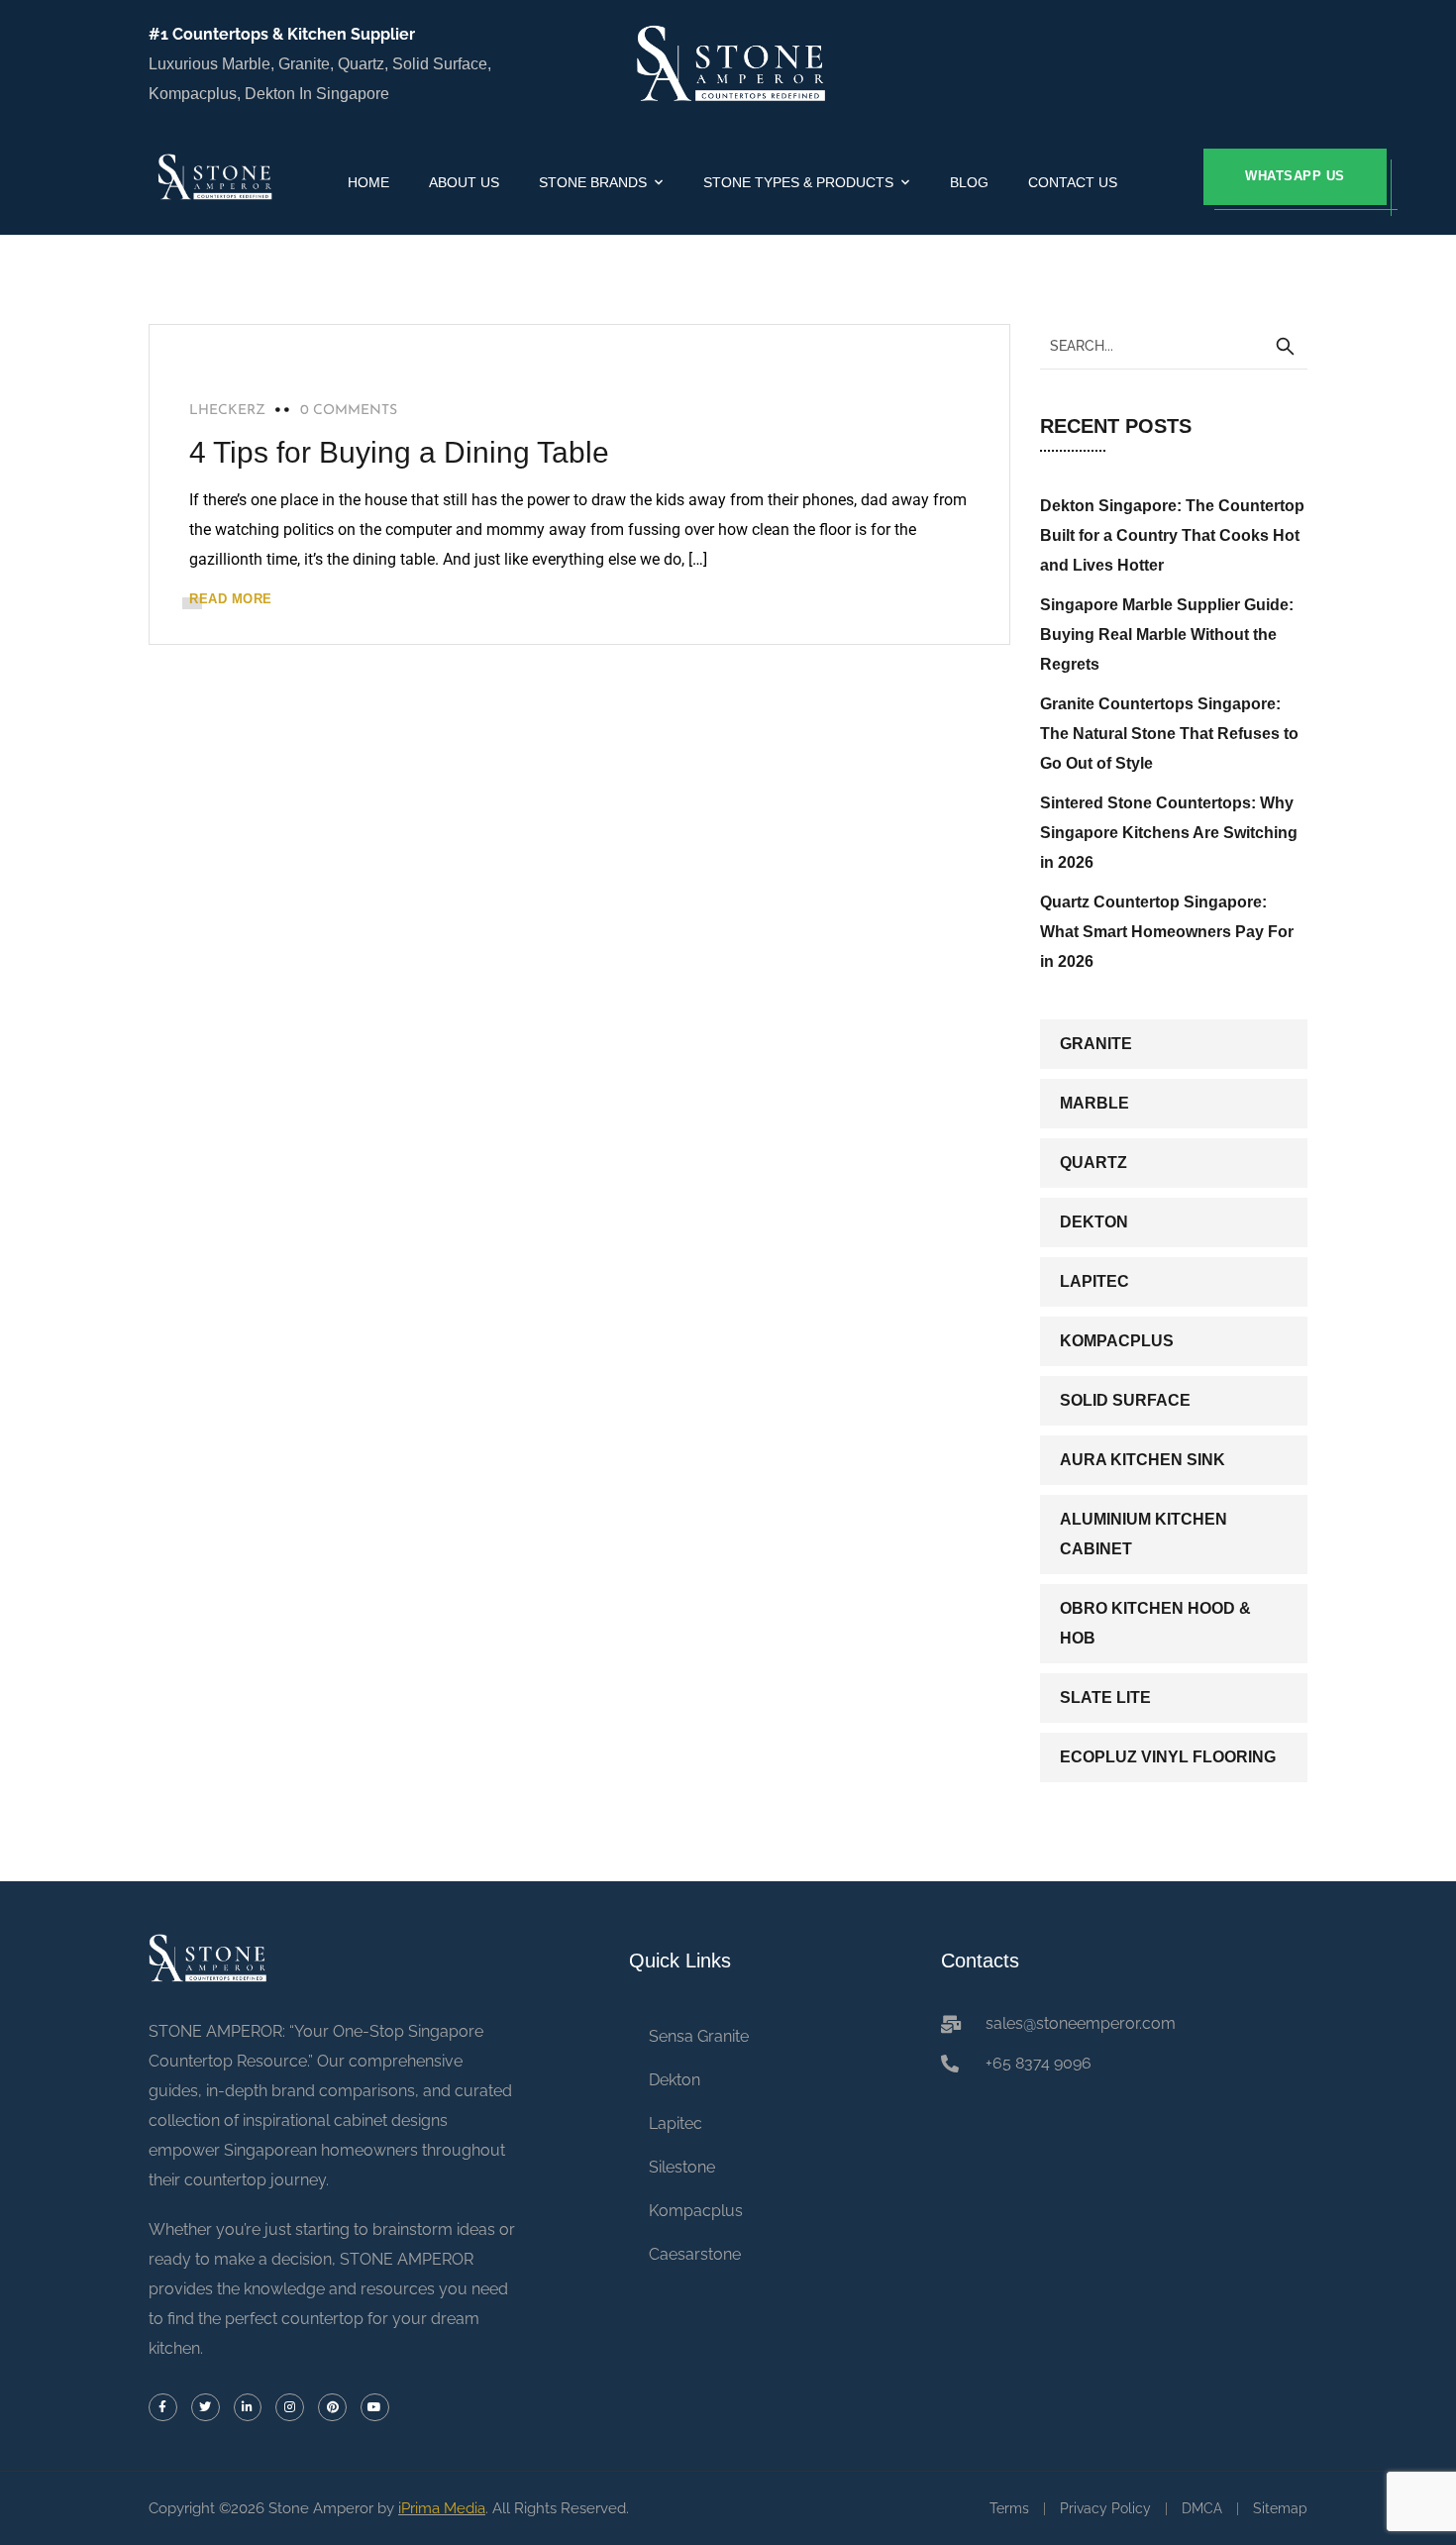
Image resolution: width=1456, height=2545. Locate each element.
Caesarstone (695, 2254)
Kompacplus (1117, 1341)
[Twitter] (206, 2408)
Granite (1096, 1044)
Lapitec (1094, 1281)
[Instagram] (290, 2408)
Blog (969, 182)
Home (368, 182)
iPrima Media (442, 2508)
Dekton (1094, 1222)
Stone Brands (593, 182)
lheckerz (227, 411)
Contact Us (1073, 182)
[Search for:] (1174, 345)
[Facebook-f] (163, 2408)
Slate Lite (1105, 1697)
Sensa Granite (699, 2036)
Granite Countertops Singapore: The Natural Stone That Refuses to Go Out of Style (1169, 734)
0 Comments (349, 411)
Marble (1094, 1103)
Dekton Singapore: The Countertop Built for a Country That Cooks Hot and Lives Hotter (1172, 535)
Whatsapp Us (1295, 176)
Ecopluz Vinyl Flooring (1168, 1757)
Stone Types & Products (798, 182)
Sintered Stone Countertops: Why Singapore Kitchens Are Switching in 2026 (1169, 833)
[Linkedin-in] (248, 2408)
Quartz (1093, 1163)
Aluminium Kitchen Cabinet (1144, 1534)
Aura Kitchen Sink (1143, 1460)
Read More (231, 599)
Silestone (682, 2167)
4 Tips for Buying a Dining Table (399, 452)
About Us (464, 182)
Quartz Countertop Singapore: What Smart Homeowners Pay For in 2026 (1167, 932)
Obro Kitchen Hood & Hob (1155, 1623)
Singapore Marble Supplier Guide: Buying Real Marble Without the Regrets (1167, 635)
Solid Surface (1125, 1400)
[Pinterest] (332, 2408)
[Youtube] (375, 2408)
